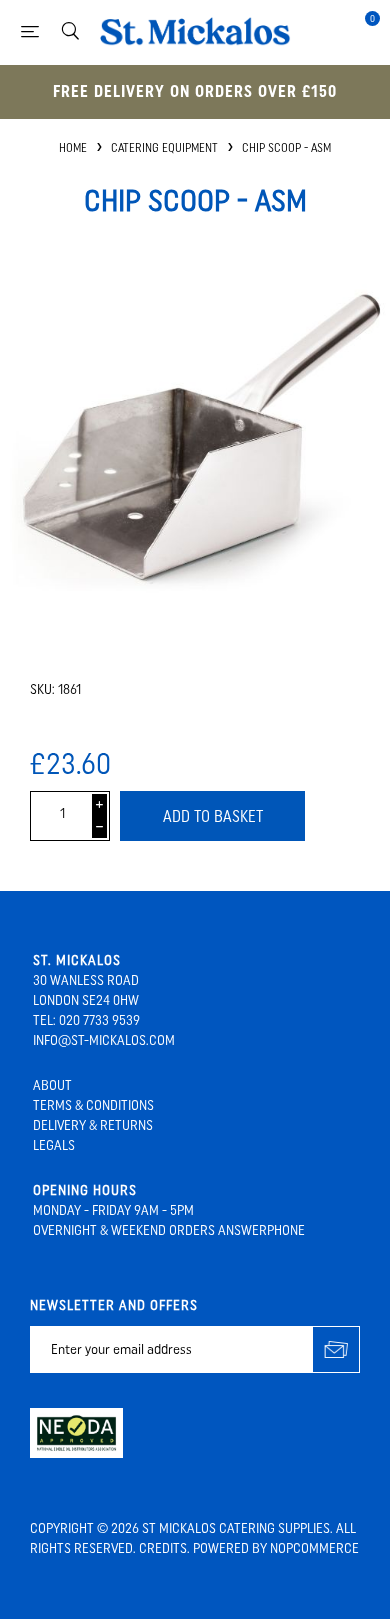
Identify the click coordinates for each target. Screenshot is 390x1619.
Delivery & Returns (93, 1125)
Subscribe (336, 1349)
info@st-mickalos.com (104, 1040)
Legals (54, 1145)
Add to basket (213, 816)
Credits (163, 1548)
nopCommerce (314, 1548)
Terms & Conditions (93, 1105)
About (52, 1085)
